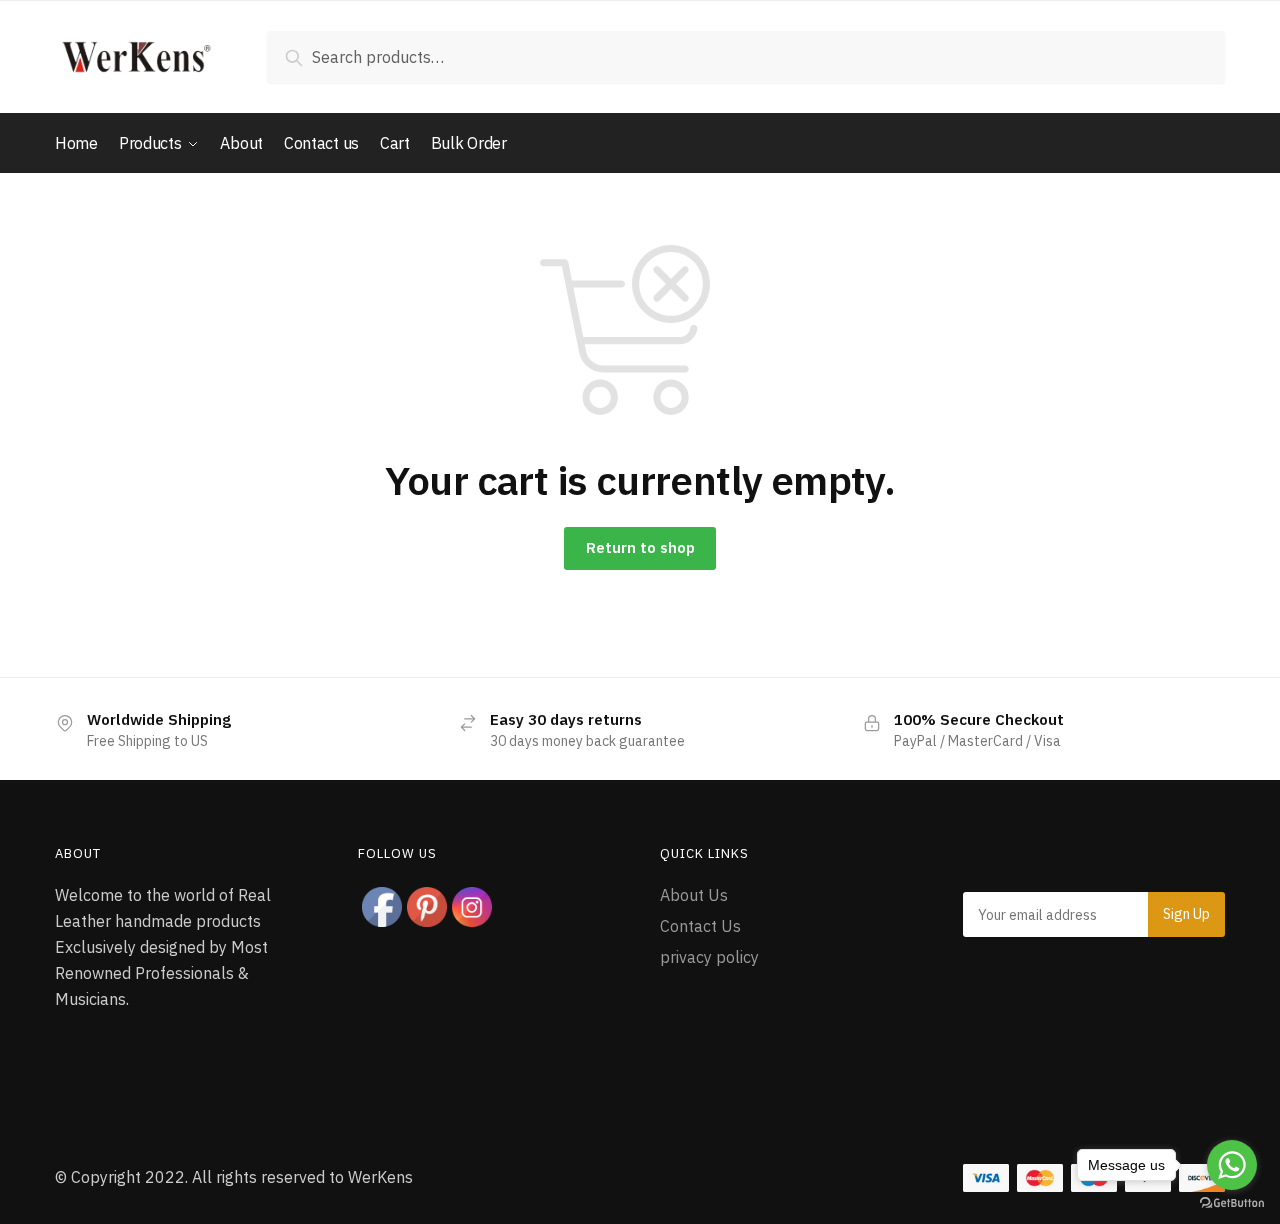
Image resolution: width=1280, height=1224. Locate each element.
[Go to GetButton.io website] (1232, 1203)
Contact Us (700, 926)
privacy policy (709, 957)
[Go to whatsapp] (1232, 1165)
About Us (694, 895)
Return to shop (640, 547)
